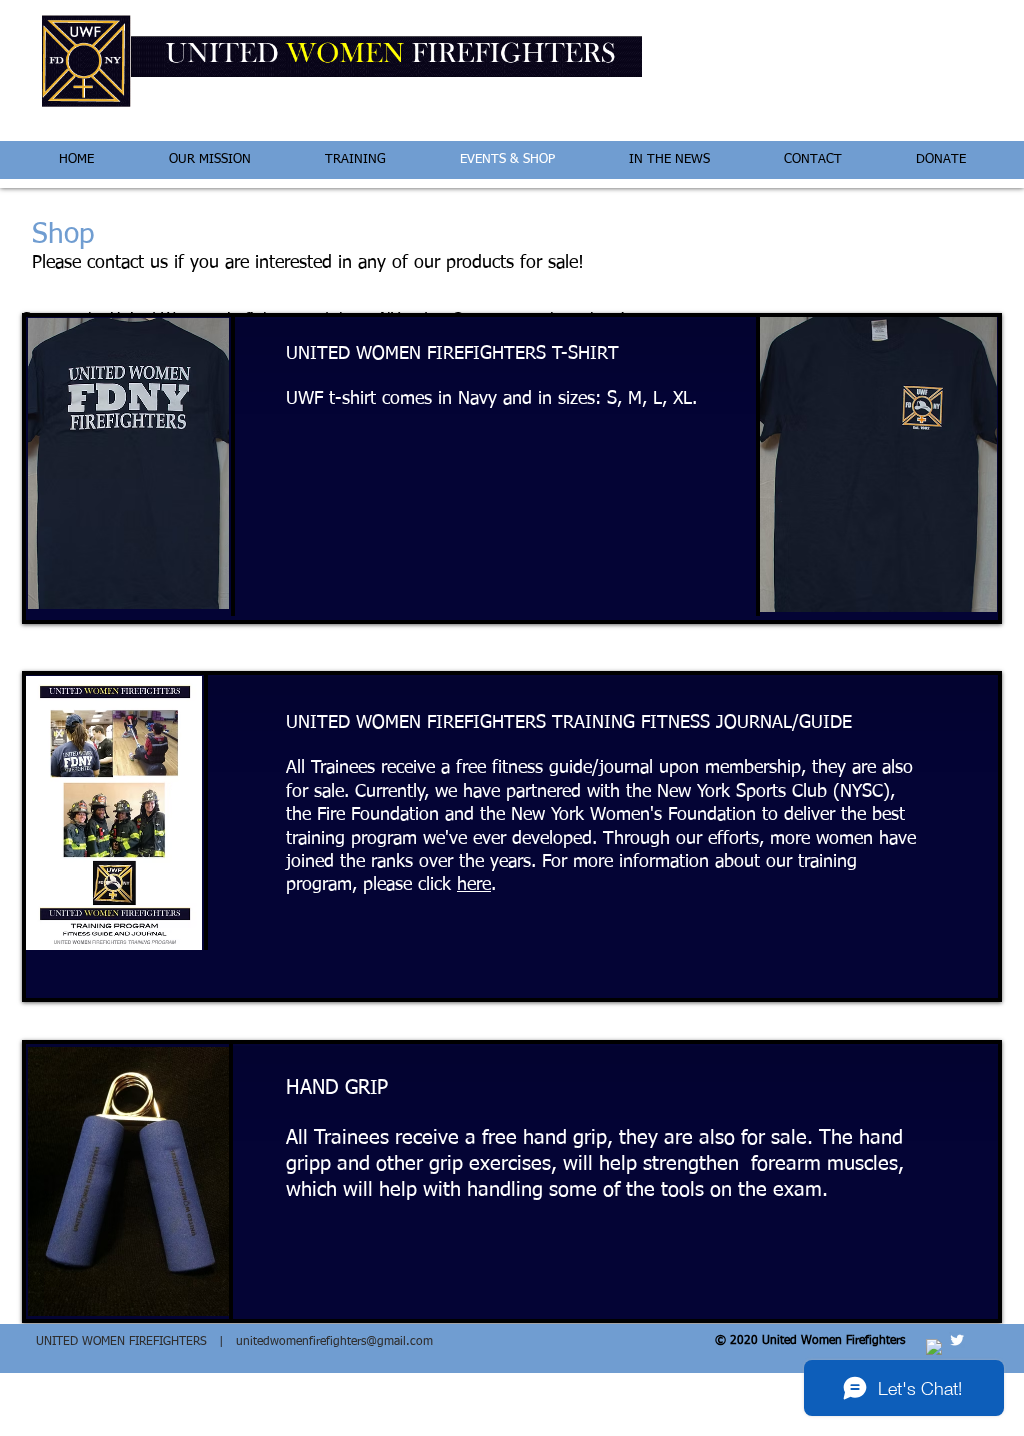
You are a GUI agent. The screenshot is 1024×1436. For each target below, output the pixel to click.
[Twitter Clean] (957, 1340)
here (474, 885)
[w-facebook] (934, 1347)
